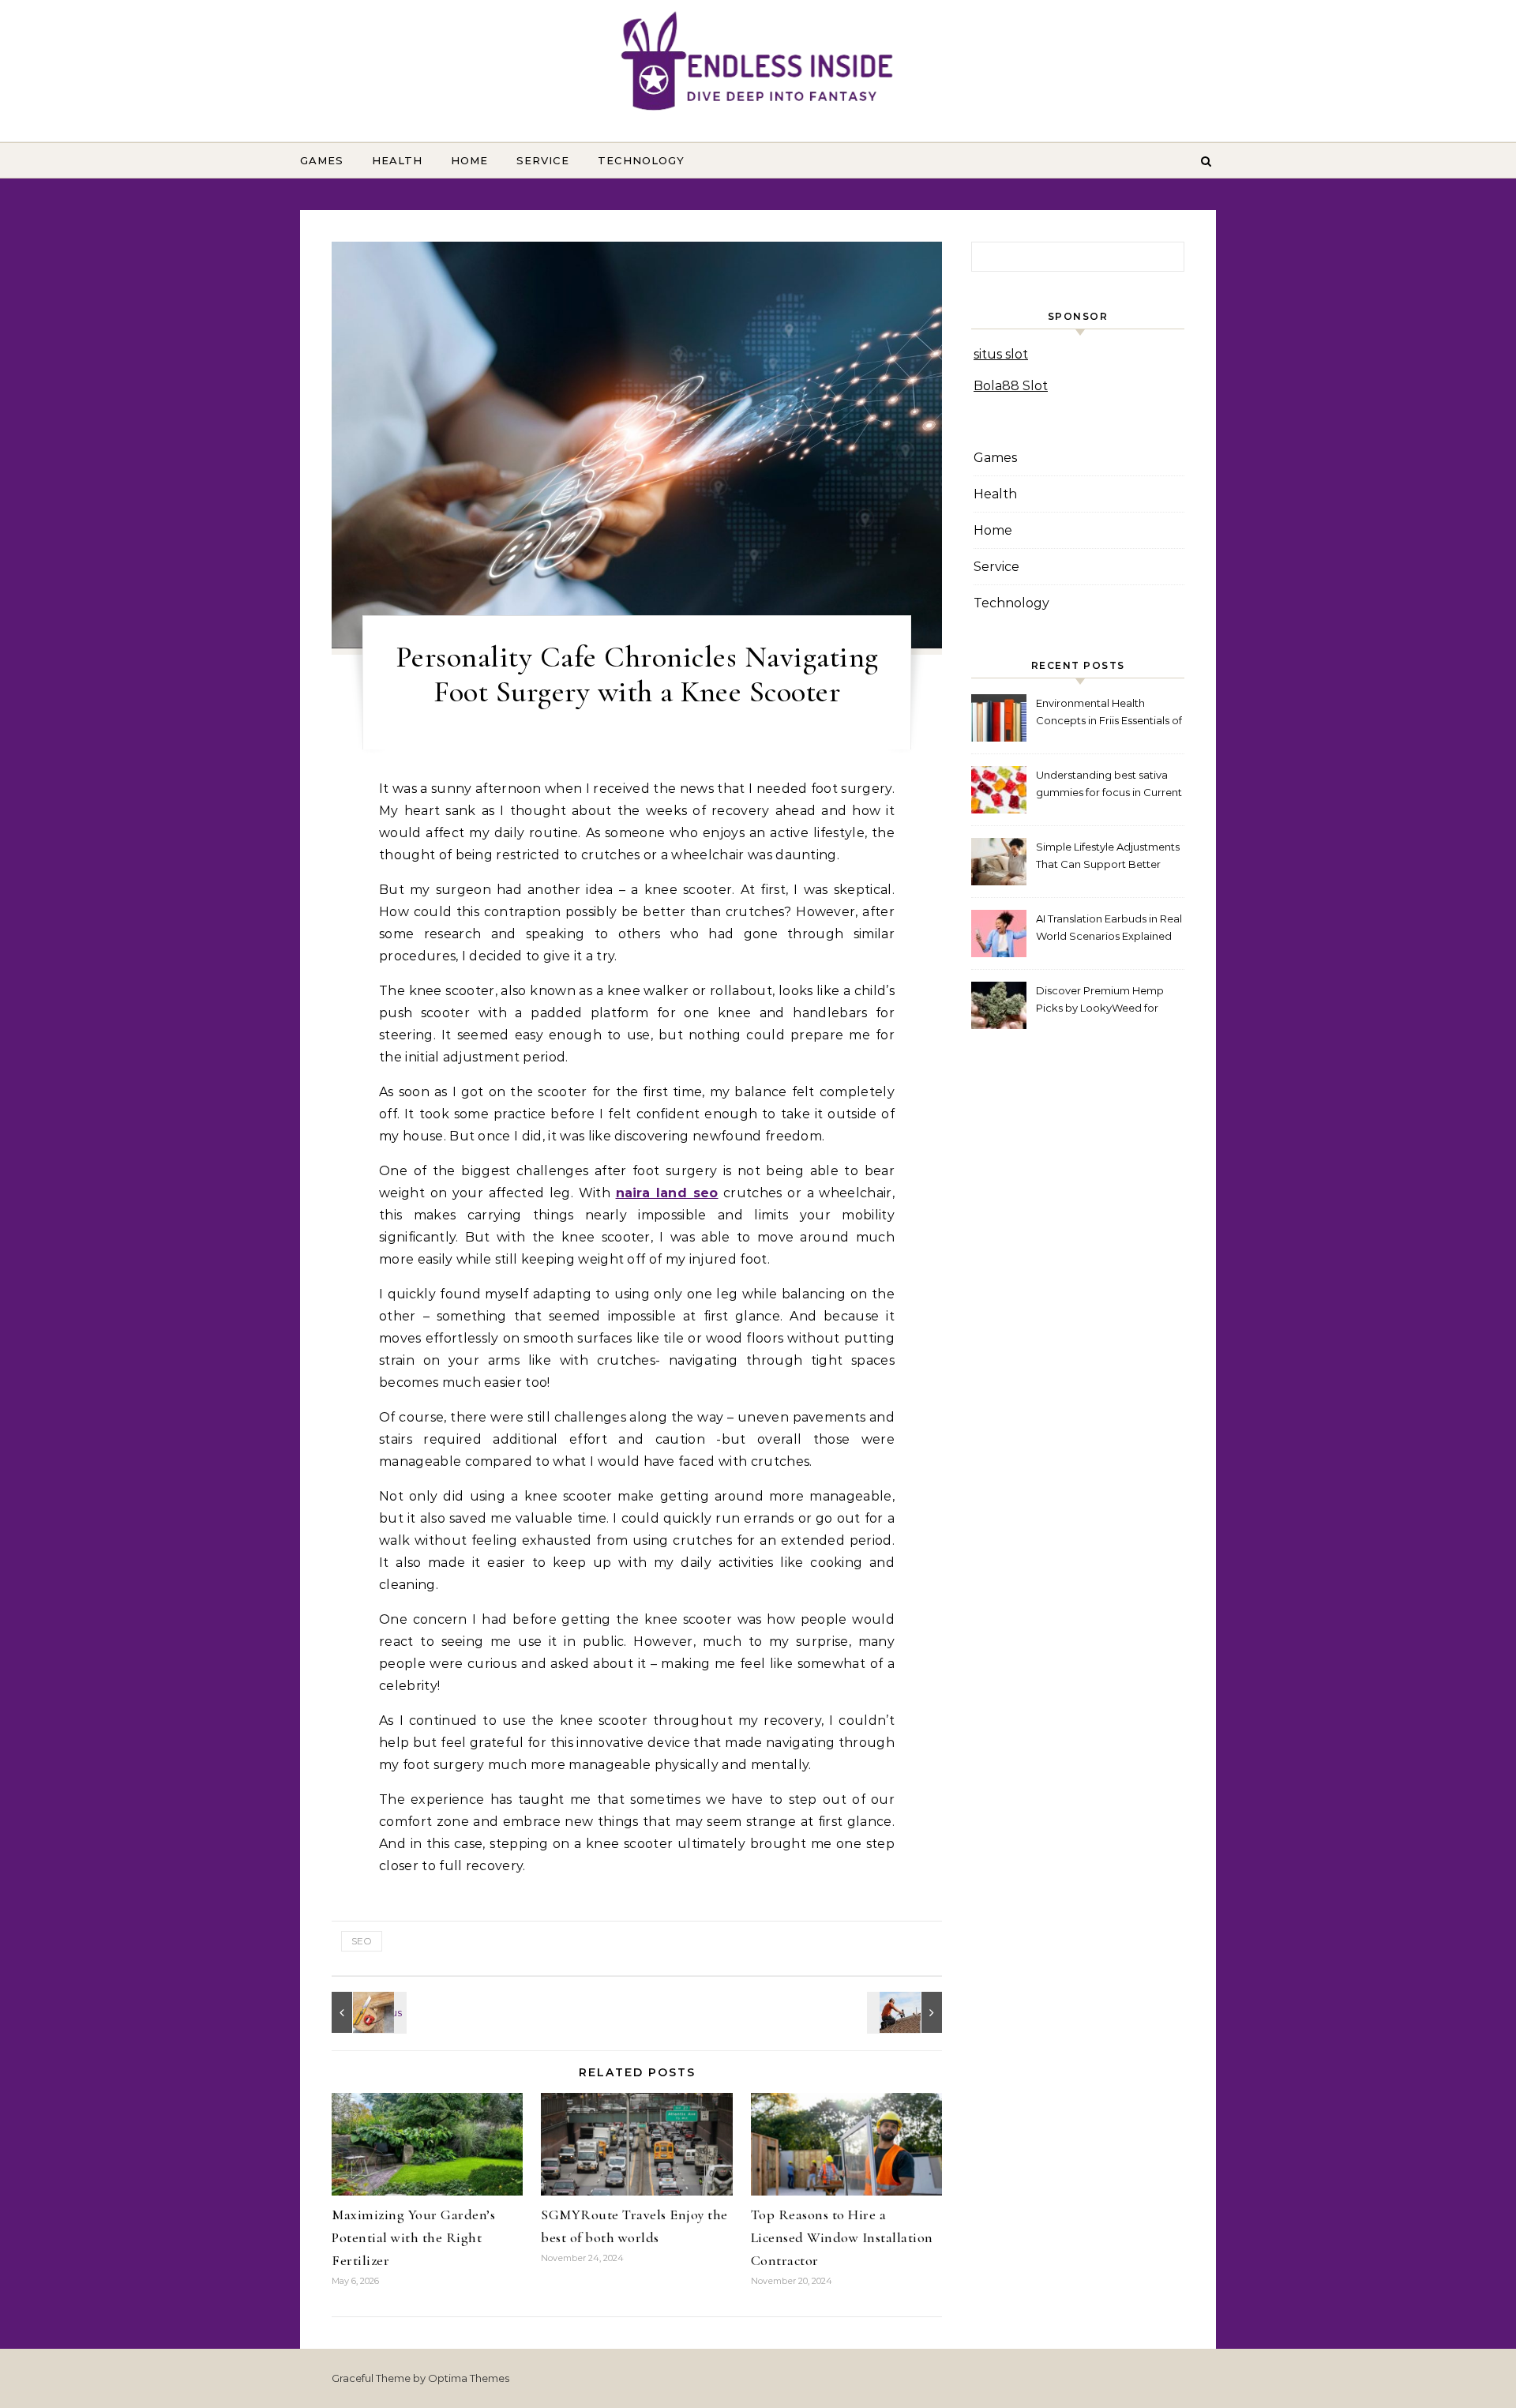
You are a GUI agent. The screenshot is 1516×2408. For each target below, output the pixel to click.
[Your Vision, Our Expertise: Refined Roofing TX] (906, 2012)
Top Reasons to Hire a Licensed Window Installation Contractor (842, 2237)
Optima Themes (469, 2378)
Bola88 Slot (1011, 386)
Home (469, 160)
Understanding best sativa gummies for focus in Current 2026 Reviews (1109, 785)
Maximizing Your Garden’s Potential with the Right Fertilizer (413, 2237)
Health (397, 160)
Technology (641, 160)
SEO (362, 1941)
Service (543, 160)
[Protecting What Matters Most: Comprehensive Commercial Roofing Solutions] (367, 2012)
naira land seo (667, 1193)
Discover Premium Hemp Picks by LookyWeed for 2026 (1100, 1001)
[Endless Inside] (758, 64)
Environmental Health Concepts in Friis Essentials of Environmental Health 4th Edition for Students (1109, 714)
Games (322, 160)
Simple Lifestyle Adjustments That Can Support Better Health (1108, 857)
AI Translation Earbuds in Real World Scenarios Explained (1109, 927)
